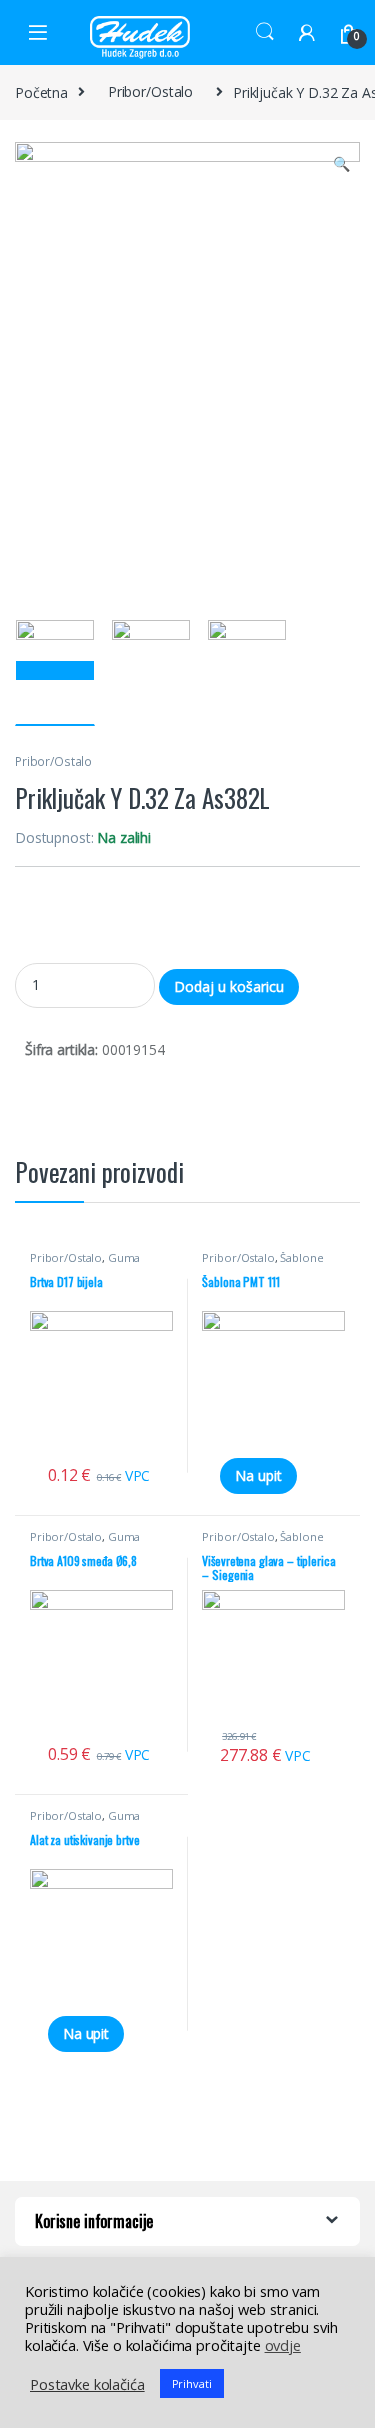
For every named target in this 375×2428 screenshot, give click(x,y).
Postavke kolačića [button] (87, 2384)
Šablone (301, 1257)
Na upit (258, 1475)
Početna (41, 91)
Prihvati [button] (192, 2383)
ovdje (283, 2345)
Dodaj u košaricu (229, 986)
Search (265, 32)
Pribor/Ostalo (150, 91)
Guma (124, 1257)
